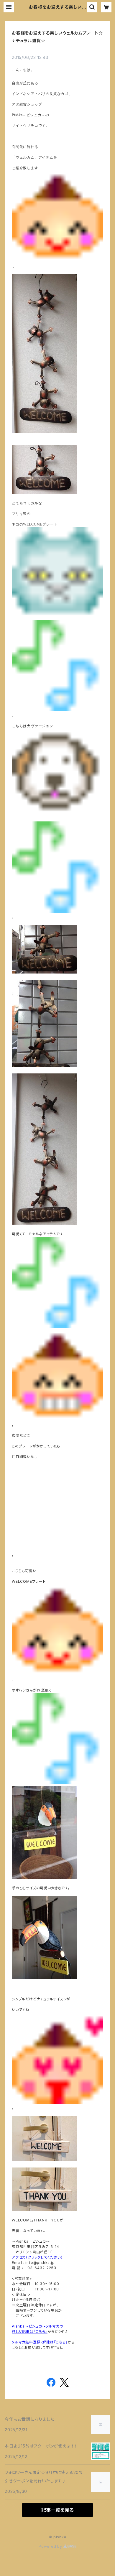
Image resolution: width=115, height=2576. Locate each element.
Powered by (51, 2546)
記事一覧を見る (57, 2510)
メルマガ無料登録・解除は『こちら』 (40, 2342)
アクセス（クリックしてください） (37, 2257)
